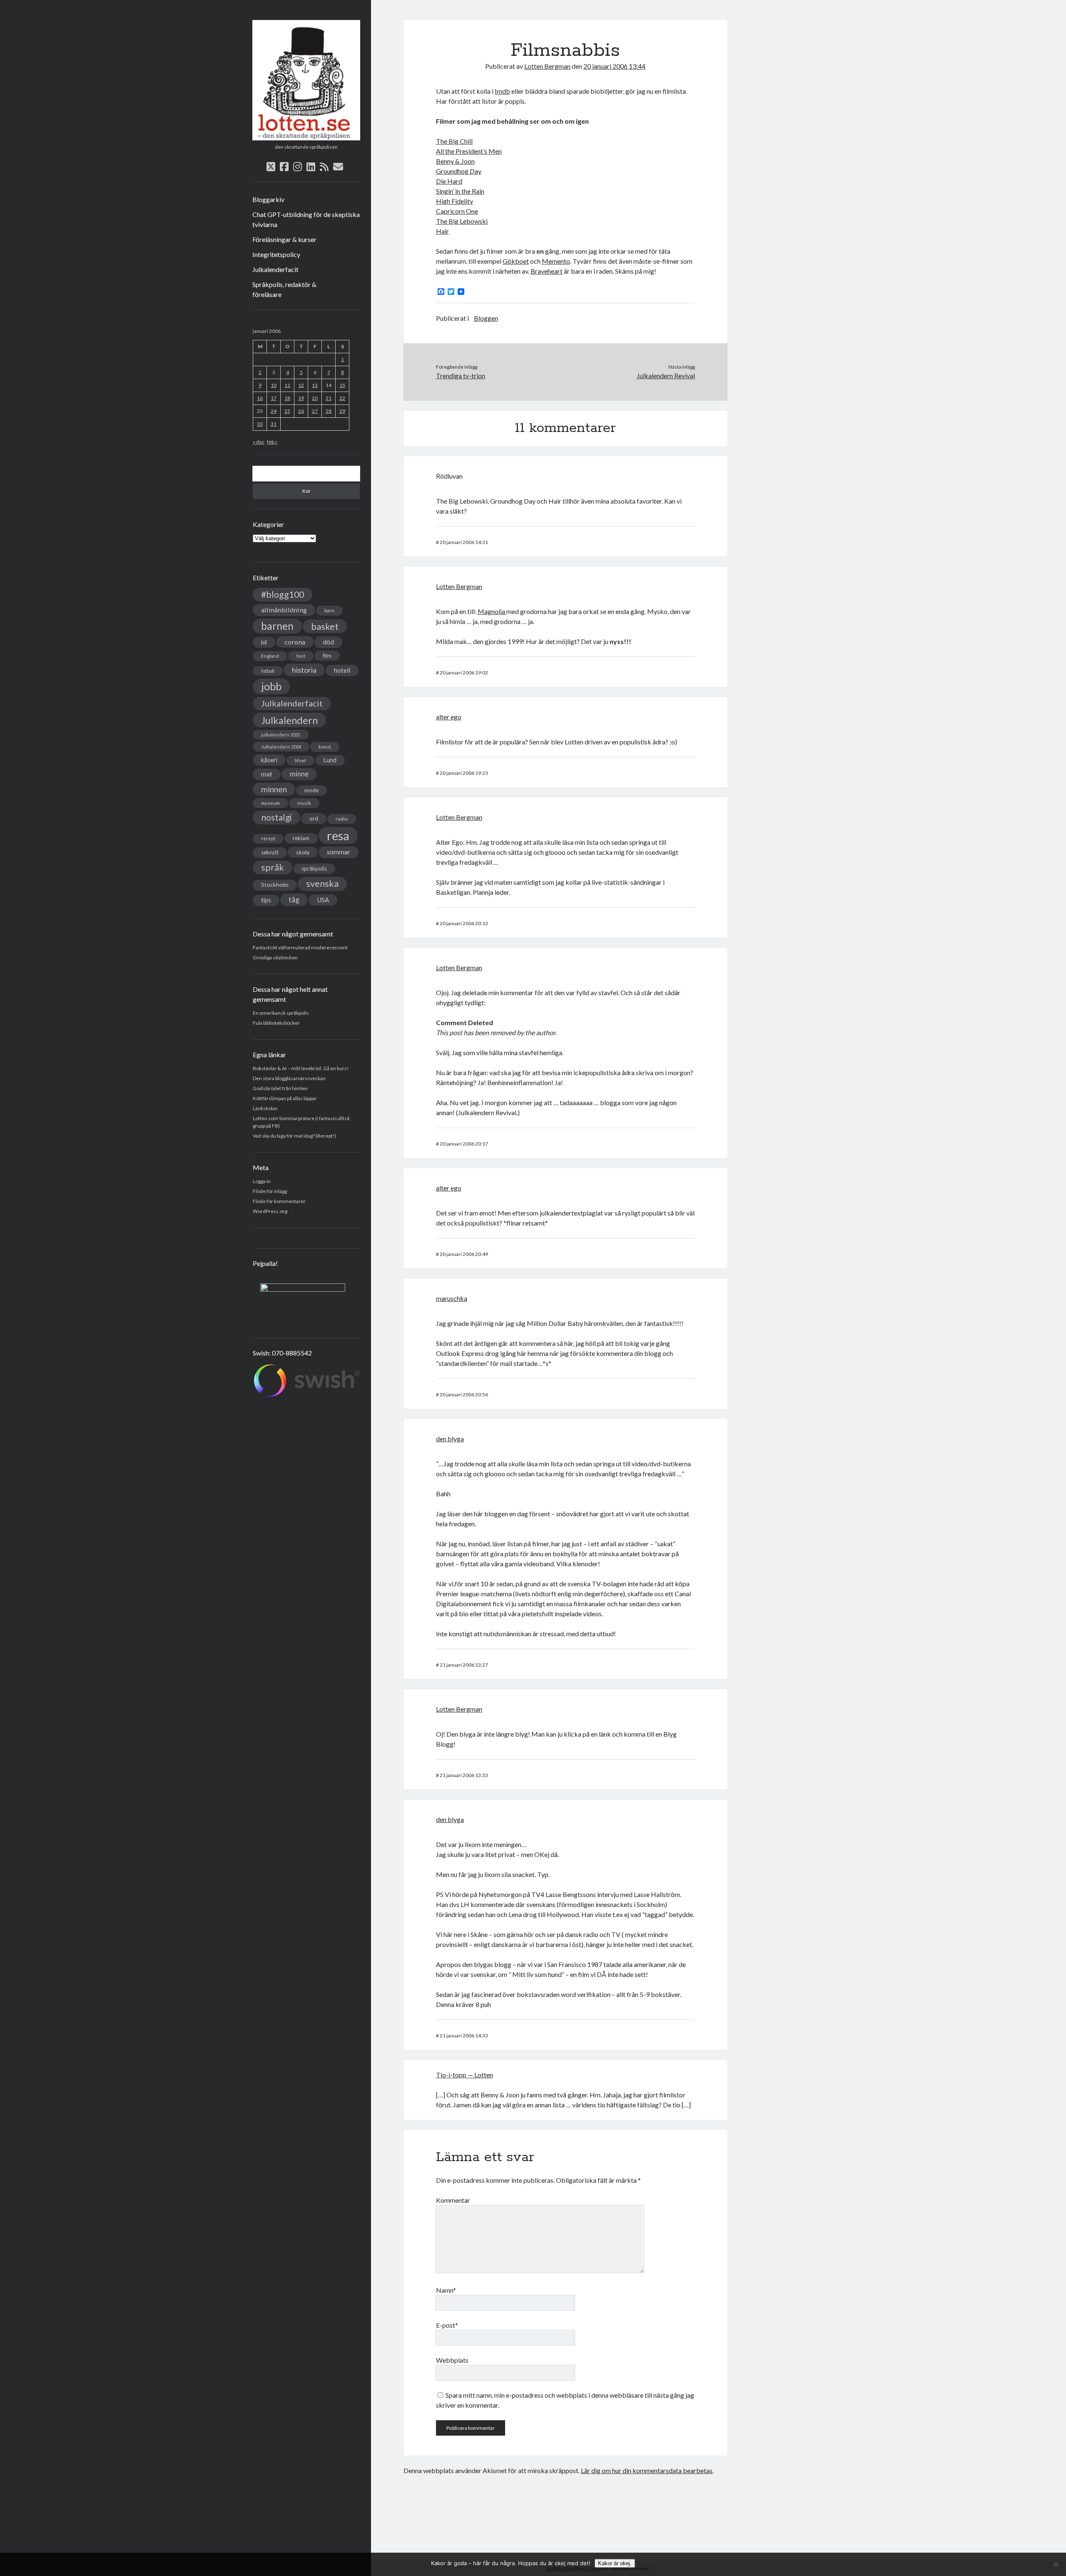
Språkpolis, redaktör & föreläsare (284, 289)
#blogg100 (283, 594)
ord (314, 818)
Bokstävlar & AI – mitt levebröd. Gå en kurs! (301, 1068)
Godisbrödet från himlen (280, 1088)
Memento (556, 261)
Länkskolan (265, 1108)
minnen (274, 789)
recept (268, 838)
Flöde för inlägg (270, 1191)
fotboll (268, 671)
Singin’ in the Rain (460, 191)
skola (303, 852)
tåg (294, 900)
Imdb (502, 91)
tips (266, 900)
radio (342, 819)
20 (315, 398)
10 (274, 385)
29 (342, 411)
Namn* (446, 2290)
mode (311, 790)
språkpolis (314, 869)
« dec (259, 442)
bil (264, 642)
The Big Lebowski (462, 221)
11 (287, 385)
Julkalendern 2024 (281, 747)
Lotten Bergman (547, 66)
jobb (271, 686)
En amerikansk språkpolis (281, 1013)
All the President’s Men (469, 151)
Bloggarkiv (268, 199)
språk (273, 867)
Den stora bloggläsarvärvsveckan (289, 1078)
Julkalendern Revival (666, 376)
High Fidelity (455, 201)
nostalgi (276, 817)
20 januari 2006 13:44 (614, 66)
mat (267, 774)
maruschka (452, 1298)
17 (274, 398)
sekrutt (270, 852)
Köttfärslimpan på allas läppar (285, 1098)
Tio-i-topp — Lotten (465, 2075)
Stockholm (275, 885)
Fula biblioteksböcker (276, 1023)
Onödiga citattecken (275, 957)
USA (323, 900)
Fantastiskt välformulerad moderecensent (300, 947)
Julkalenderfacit (275, 269)
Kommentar (453, 2200)
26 (301, 411)
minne (299, 774)
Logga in (262, 1181)
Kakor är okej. (615, 2563)
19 (301, 398)
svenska (322, 884)
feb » (272, 442)
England (270, 656)
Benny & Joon (455, 161)
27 (315, 411)
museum (270, 803)
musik (304, 803)
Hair (442, 231)
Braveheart (547, 271)
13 (315, 385)
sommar (339, 852)
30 (260, 424)
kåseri (269, 760)
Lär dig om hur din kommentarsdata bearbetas (647, 2470)
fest (301, 656)
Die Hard (449, 181)
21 (329, 398)
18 (287, 398)
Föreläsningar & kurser (284, 239)
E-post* (447, 2325)
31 (274, 424)
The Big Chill (454, 141)
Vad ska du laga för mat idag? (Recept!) (295, 1136)
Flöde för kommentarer (279, 1201)
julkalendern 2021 (281, 735)
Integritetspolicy (276, 254)
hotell (342, 670)
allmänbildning (284, 610)
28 (329, 411)
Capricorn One (457, 211)
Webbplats (452, 2360)
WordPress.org (270, 1211)
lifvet (300, 760)
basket (325, 626)
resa (338, 835)
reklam (301, 838)
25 (287, 411)
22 (342, 398)
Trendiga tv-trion (461, 376)
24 (274, 411)
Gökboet (516, 261)
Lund (330, 760)
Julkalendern (289, 720)
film (327, 656)
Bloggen (486, 318)
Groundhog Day (459, 171)
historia (304, 670)
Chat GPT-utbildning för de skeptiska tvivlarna (306, 219)
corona (295, 642)
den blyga (450, 1439)
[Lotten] (306, 137)
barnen (277, 626)
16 (260, 398)
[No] (1056, 2564)
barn (329, 610)
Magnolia (492, 611)
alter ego (449, 717)
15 (342, 385)
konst (325, 747)
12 (301, 385)
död (328, 642)
